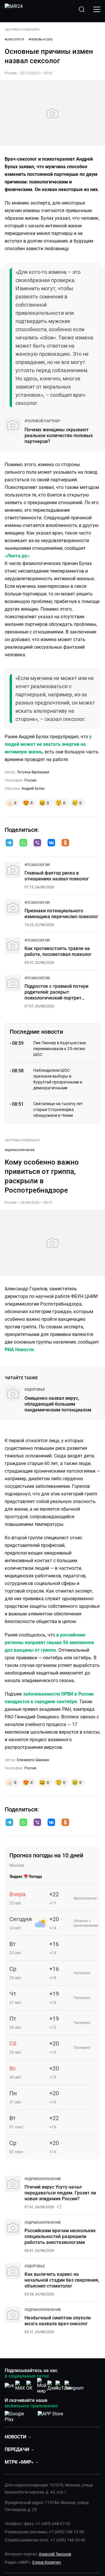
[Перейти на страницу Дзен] (53, 2386)
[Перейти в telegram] (9, 843)
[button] (9, 843)
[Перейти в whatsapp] (23, 843)
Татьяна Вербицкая (33, 772)
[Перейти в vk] (51, 843)
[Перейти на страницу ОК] (31, 2386)
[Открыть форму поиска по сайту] (82, 9)
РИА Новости (19, 1350)
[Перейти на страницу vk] (9, 2386)
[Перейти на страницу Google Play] (19, 2415)
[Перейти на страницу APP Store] (50, 2415)
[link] (42, 421)
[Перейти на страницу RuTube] (63, 2386)
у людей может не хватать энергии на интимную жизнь (48, 744)
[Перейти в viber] (37, 843)
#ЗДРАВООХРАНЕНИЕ (20, 1150)
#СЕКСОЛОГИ (14, 39)
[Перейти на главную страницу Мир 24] (14, 9)
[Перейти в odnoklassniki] (65, 843)
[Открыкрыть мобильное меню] (97, 9)
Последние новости (36, 1032)
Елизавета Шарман (33, 1760)
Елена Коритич (47, 2562)
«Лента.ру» (17, 556)
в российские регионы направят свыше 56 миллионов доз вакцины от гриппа (49, 1642)
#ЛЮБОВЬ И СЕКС (41, 39)
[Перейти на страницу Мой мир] (42, 2386)
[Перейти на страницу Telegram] (74, 2386)
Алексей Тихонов (55, 2554)
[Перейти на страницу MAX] (20, 2386)
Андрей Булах (33, 789)
